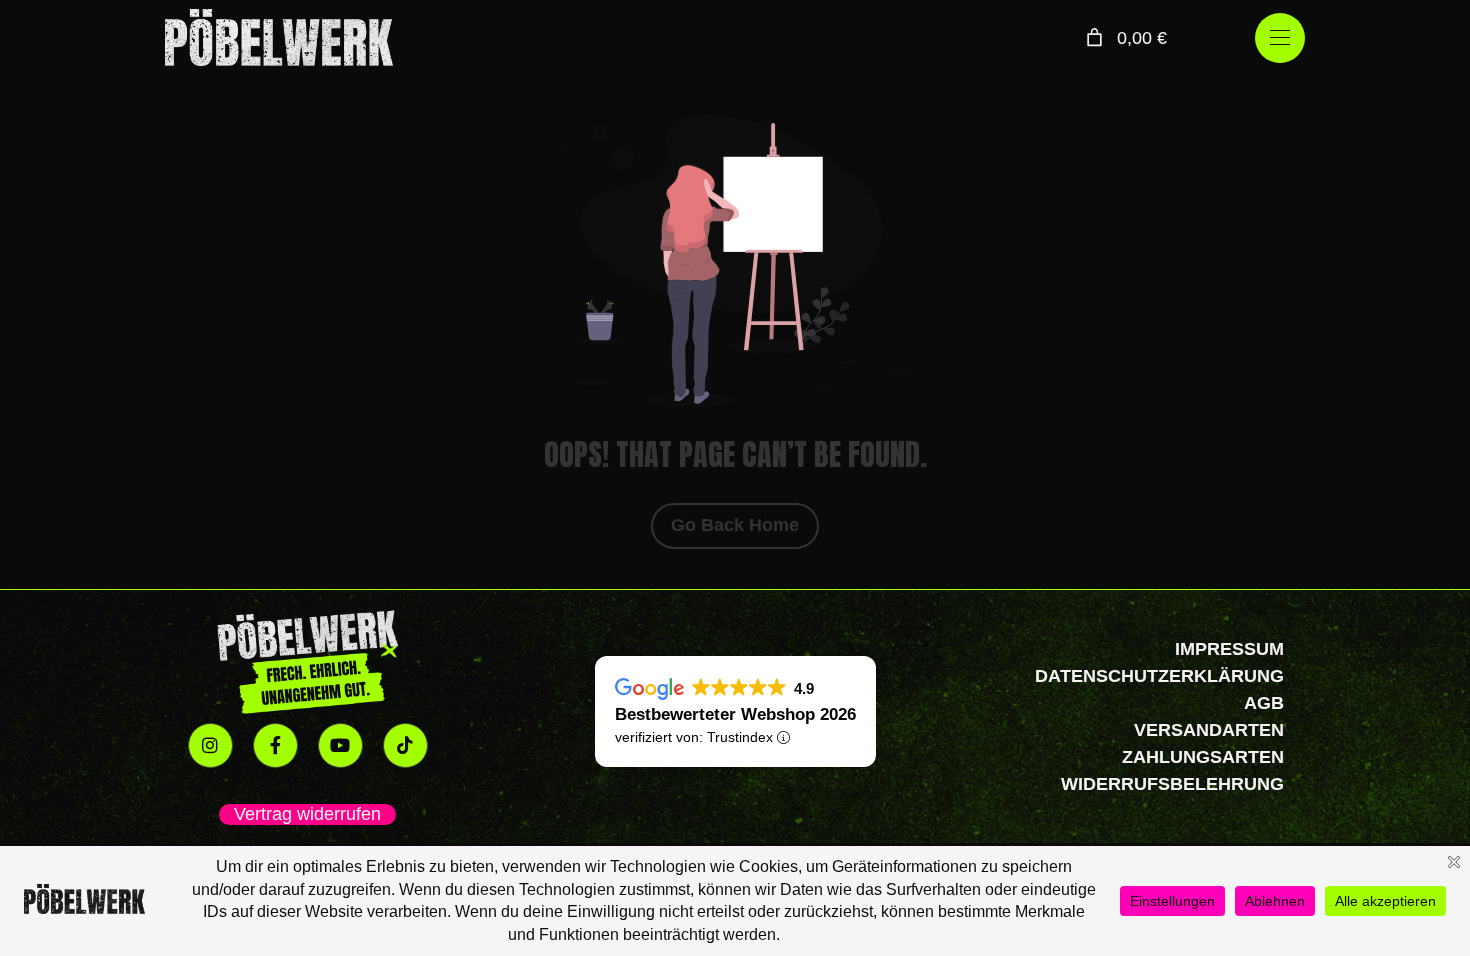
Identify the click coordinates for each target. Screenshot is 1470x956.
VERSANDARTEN (1209, 730)
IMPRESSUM (1229, 649)
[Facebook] (275, 745)
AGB (1264, 703)
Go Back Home (735, 525)
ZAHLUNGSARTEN (1203, 757)
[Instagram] (210, 745)
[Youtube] (340, 745)
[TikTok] (405, 745)
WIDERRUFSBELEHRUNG (1172, 784)
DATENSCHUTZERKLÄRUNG (1159, 676)
